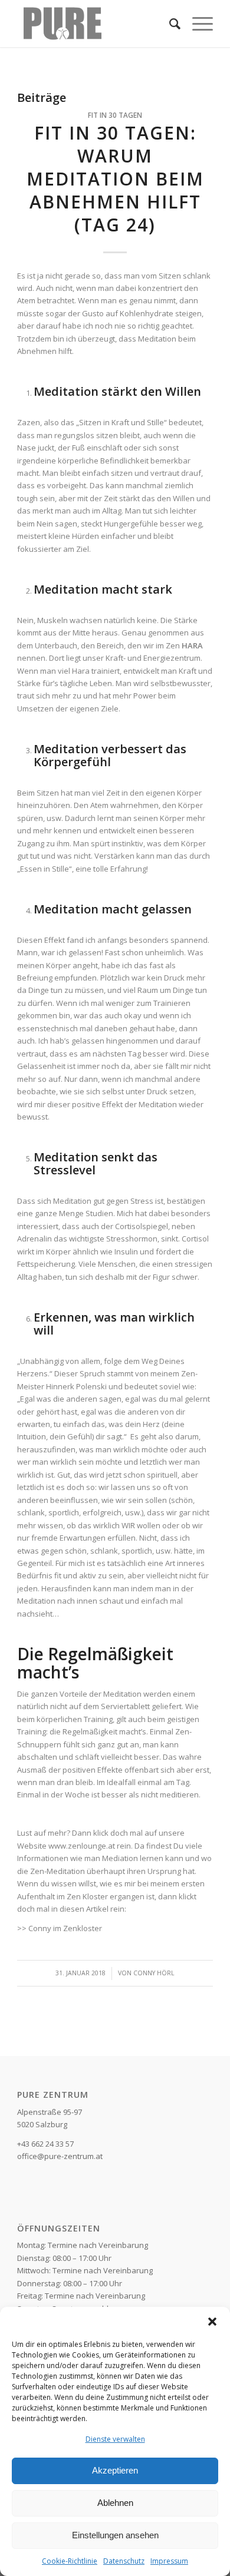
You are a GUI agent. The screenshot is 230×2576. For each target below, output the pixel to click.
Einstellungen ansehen (115, 2535)
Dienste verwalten (115, 2439)
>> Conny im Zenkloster (60, 1928)
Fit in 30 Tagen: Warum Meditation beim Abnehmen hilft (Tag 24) (115, 179)
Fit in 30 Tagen (115, 115)
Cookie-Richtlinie (70, 2561)
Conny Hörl (154, 1973)
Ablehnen (115, 2503)
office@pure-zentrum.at (60, 2156)
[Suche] (169, 24)
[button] (212, 2322)
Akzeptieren (115, 2470)
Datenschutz (124, 2561)
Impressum (169, 2561)
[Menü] (197, 24)
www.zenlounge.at (82, 1846)
